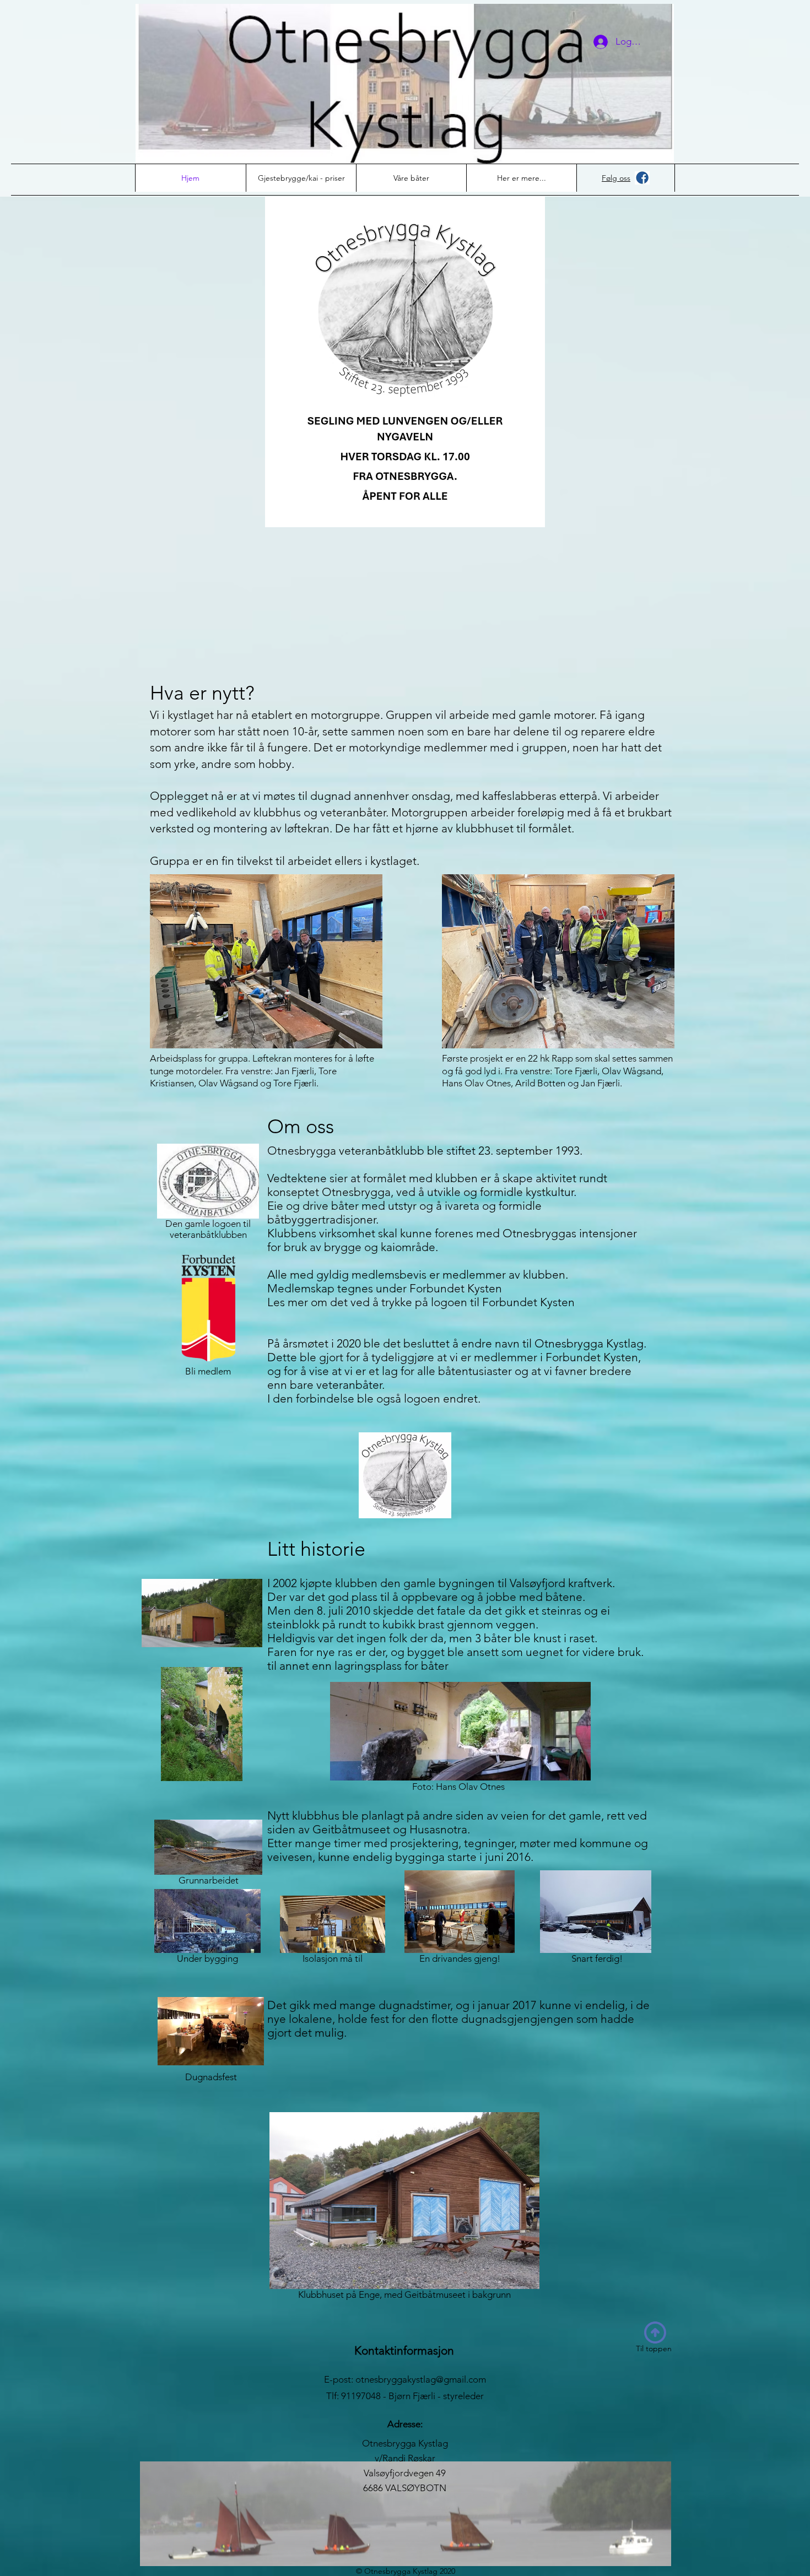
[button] (521, 178)
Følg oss (616, 178)
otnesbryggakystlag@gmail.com (421, 2379)
